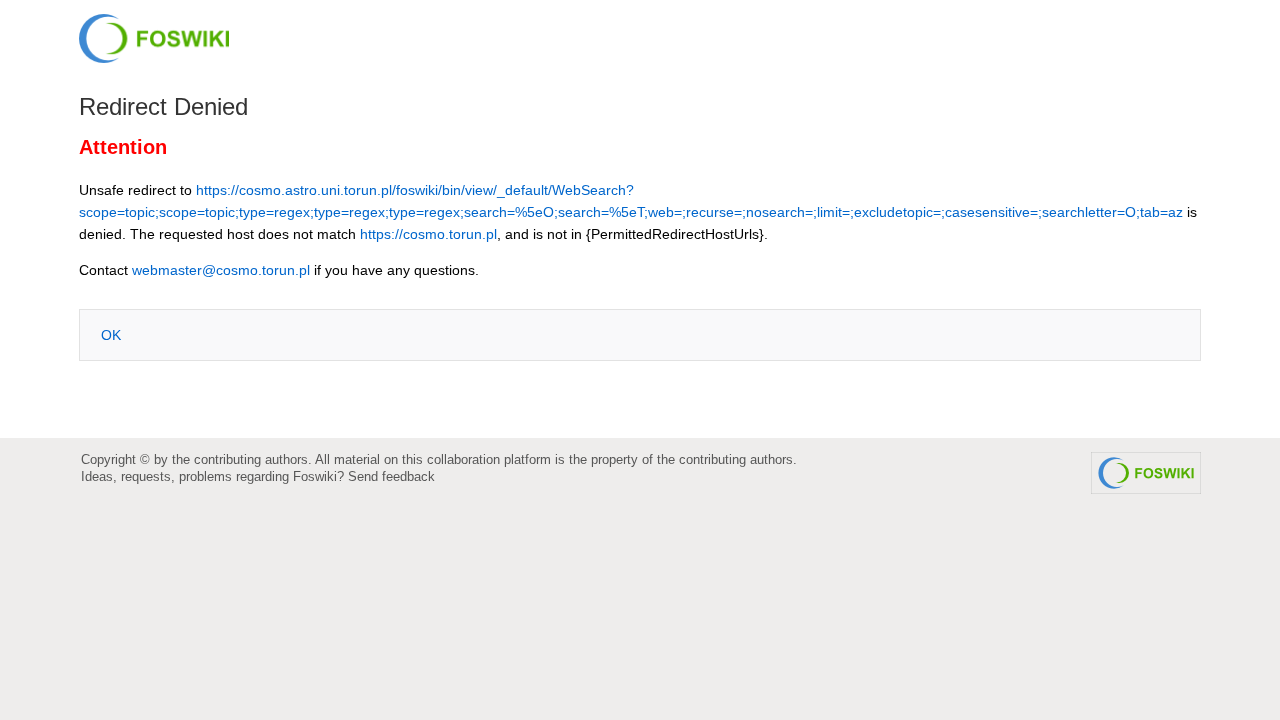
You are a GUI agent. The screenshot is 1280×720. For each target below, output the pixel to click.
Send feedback (391, 476)
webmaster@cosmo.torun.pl (221, 270)
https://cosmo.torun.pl (428, 234)
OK (111, 335)
